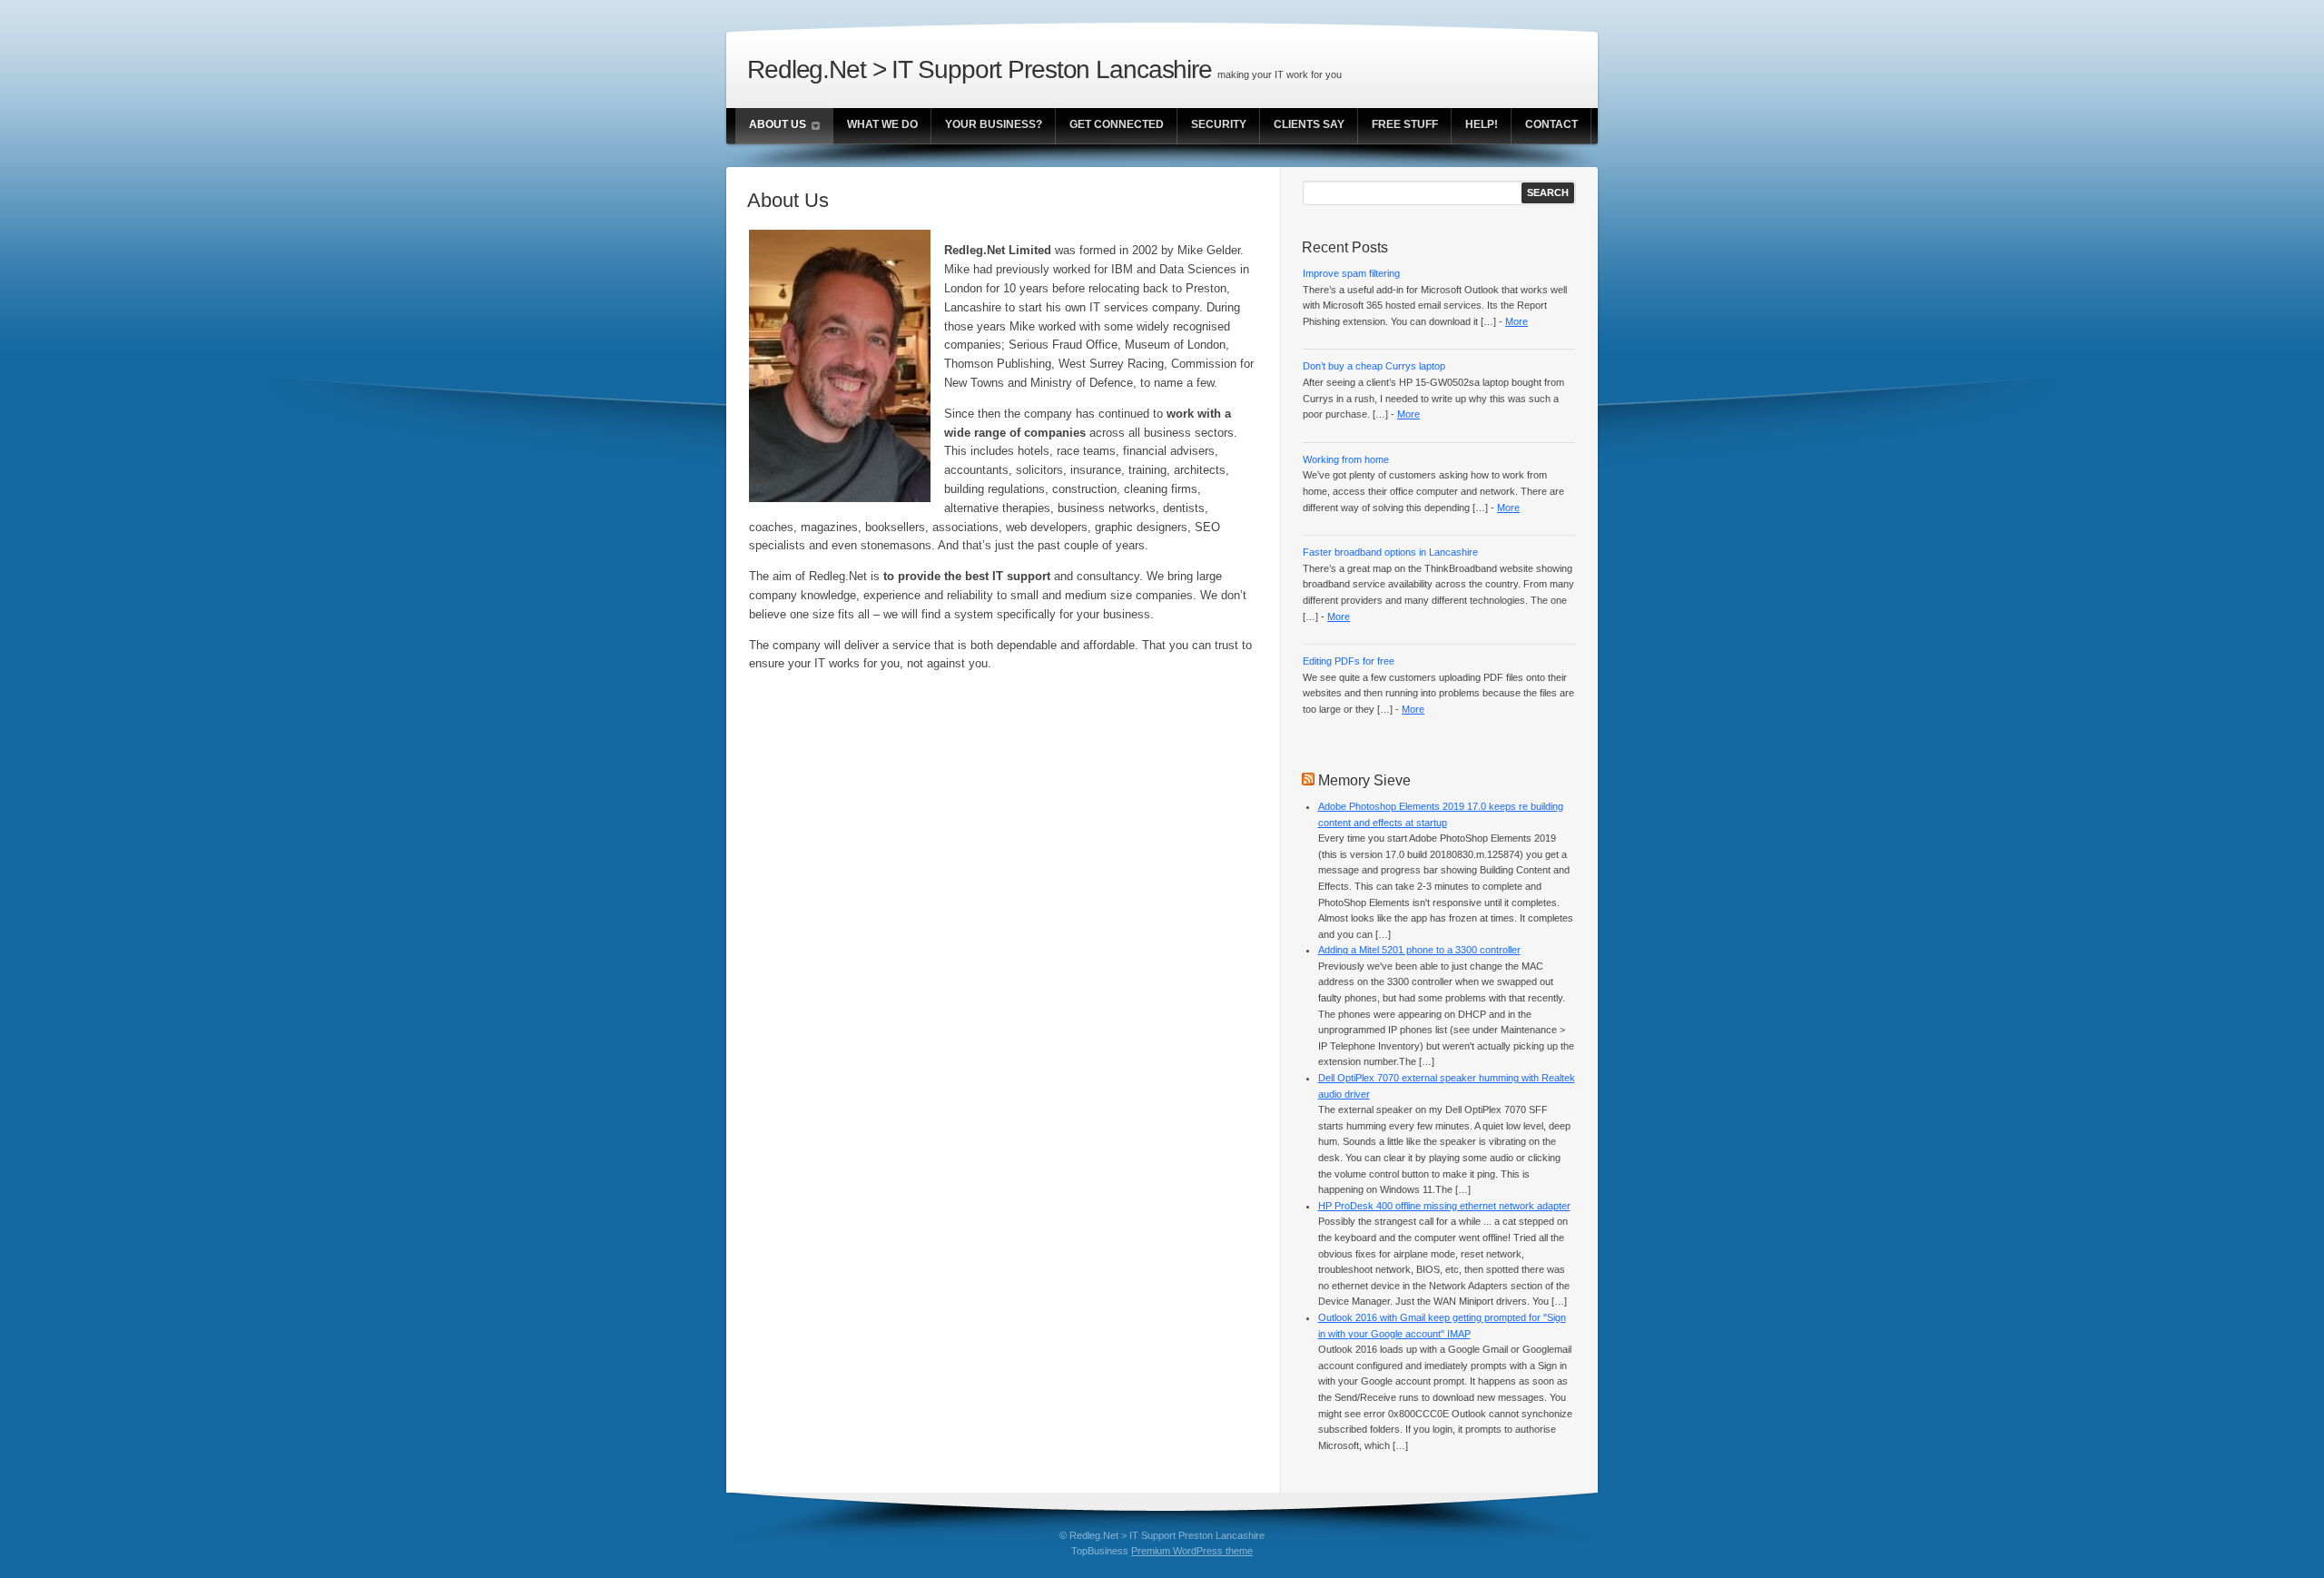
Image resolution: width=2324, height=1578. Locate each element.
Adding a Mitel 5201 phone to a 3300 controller (1419, 950)
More (1517, 321)
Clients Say (1309, 124)
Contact (1551, 124)
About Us (778, 124)
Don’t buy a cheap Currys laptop (1374, 366)
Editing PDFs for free (1349, 661)
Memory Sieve (1364, 780)
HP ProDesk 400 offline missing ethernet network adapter (1444, 1206)
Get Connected (1117, 124)
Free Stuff (1405, 124)
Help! (1482, 124)
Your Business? (994, 124)
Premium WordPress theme (1192, 1551)
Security (1219, 124)
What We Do (882, 124)
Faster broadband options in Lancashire (1390, 552)
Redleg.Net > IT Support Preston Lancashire (980, 69)
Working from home (1346, 459)
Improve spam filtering (1351, 273)
